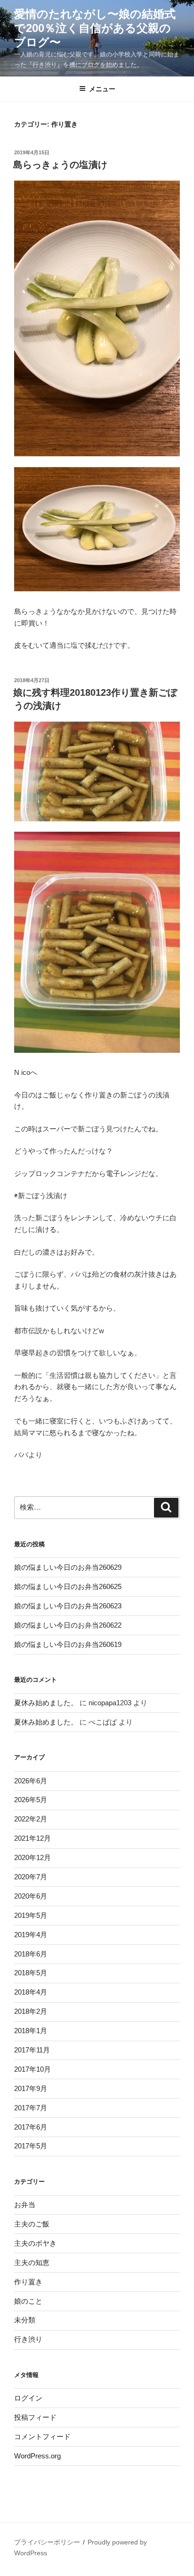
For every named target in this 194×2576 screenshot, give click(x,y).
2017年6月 (31, 2127)
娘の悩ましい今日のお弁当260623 (68, 1606)
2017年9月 (31, 2088)
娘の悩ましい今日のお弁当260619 (68, 1644)
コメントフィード (42, 2437)
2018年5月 (31, 1973)
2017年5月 (31, 2146)
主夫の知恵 (32, 2262)
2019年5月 (31, 1915)
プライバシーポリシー (47, 2542)
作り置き (28, 2282)
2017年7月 (31, 2108)
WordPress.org (37, 2456)
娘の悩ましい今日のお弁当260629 (68, 1567)
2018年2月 (31, 2011)
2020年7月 (31, 1877)
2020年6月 (31, 1896)
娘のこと (28, 2301)
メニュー (102, 89)
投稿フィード (35, 2417)
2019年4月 (31, 1935)
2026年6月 (31, 1781)
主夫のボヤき (35, 2243)
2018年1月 (31, 2031)
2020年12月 (32, 1857)
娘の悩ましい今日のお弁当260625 (68, 1586)
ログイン (28, 2398)
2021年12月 (32, 1838)
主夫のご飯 (32, 2224)
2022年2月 (31, 1819)
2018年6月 (31, 1954)
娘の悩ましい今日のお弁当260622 (68, 1625)
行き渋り (28, 2339)
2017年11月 (32, 2050)
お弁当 (25, 2205)
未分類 (25, 2320)
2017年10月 (32, 2069)
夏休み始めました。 (46, 1703)
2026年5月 (31, 1800)
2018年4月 (31, 1992)
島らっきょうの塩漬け (60, 165)
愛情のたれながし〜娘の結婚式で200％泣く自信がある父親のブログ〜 (95, 28)
